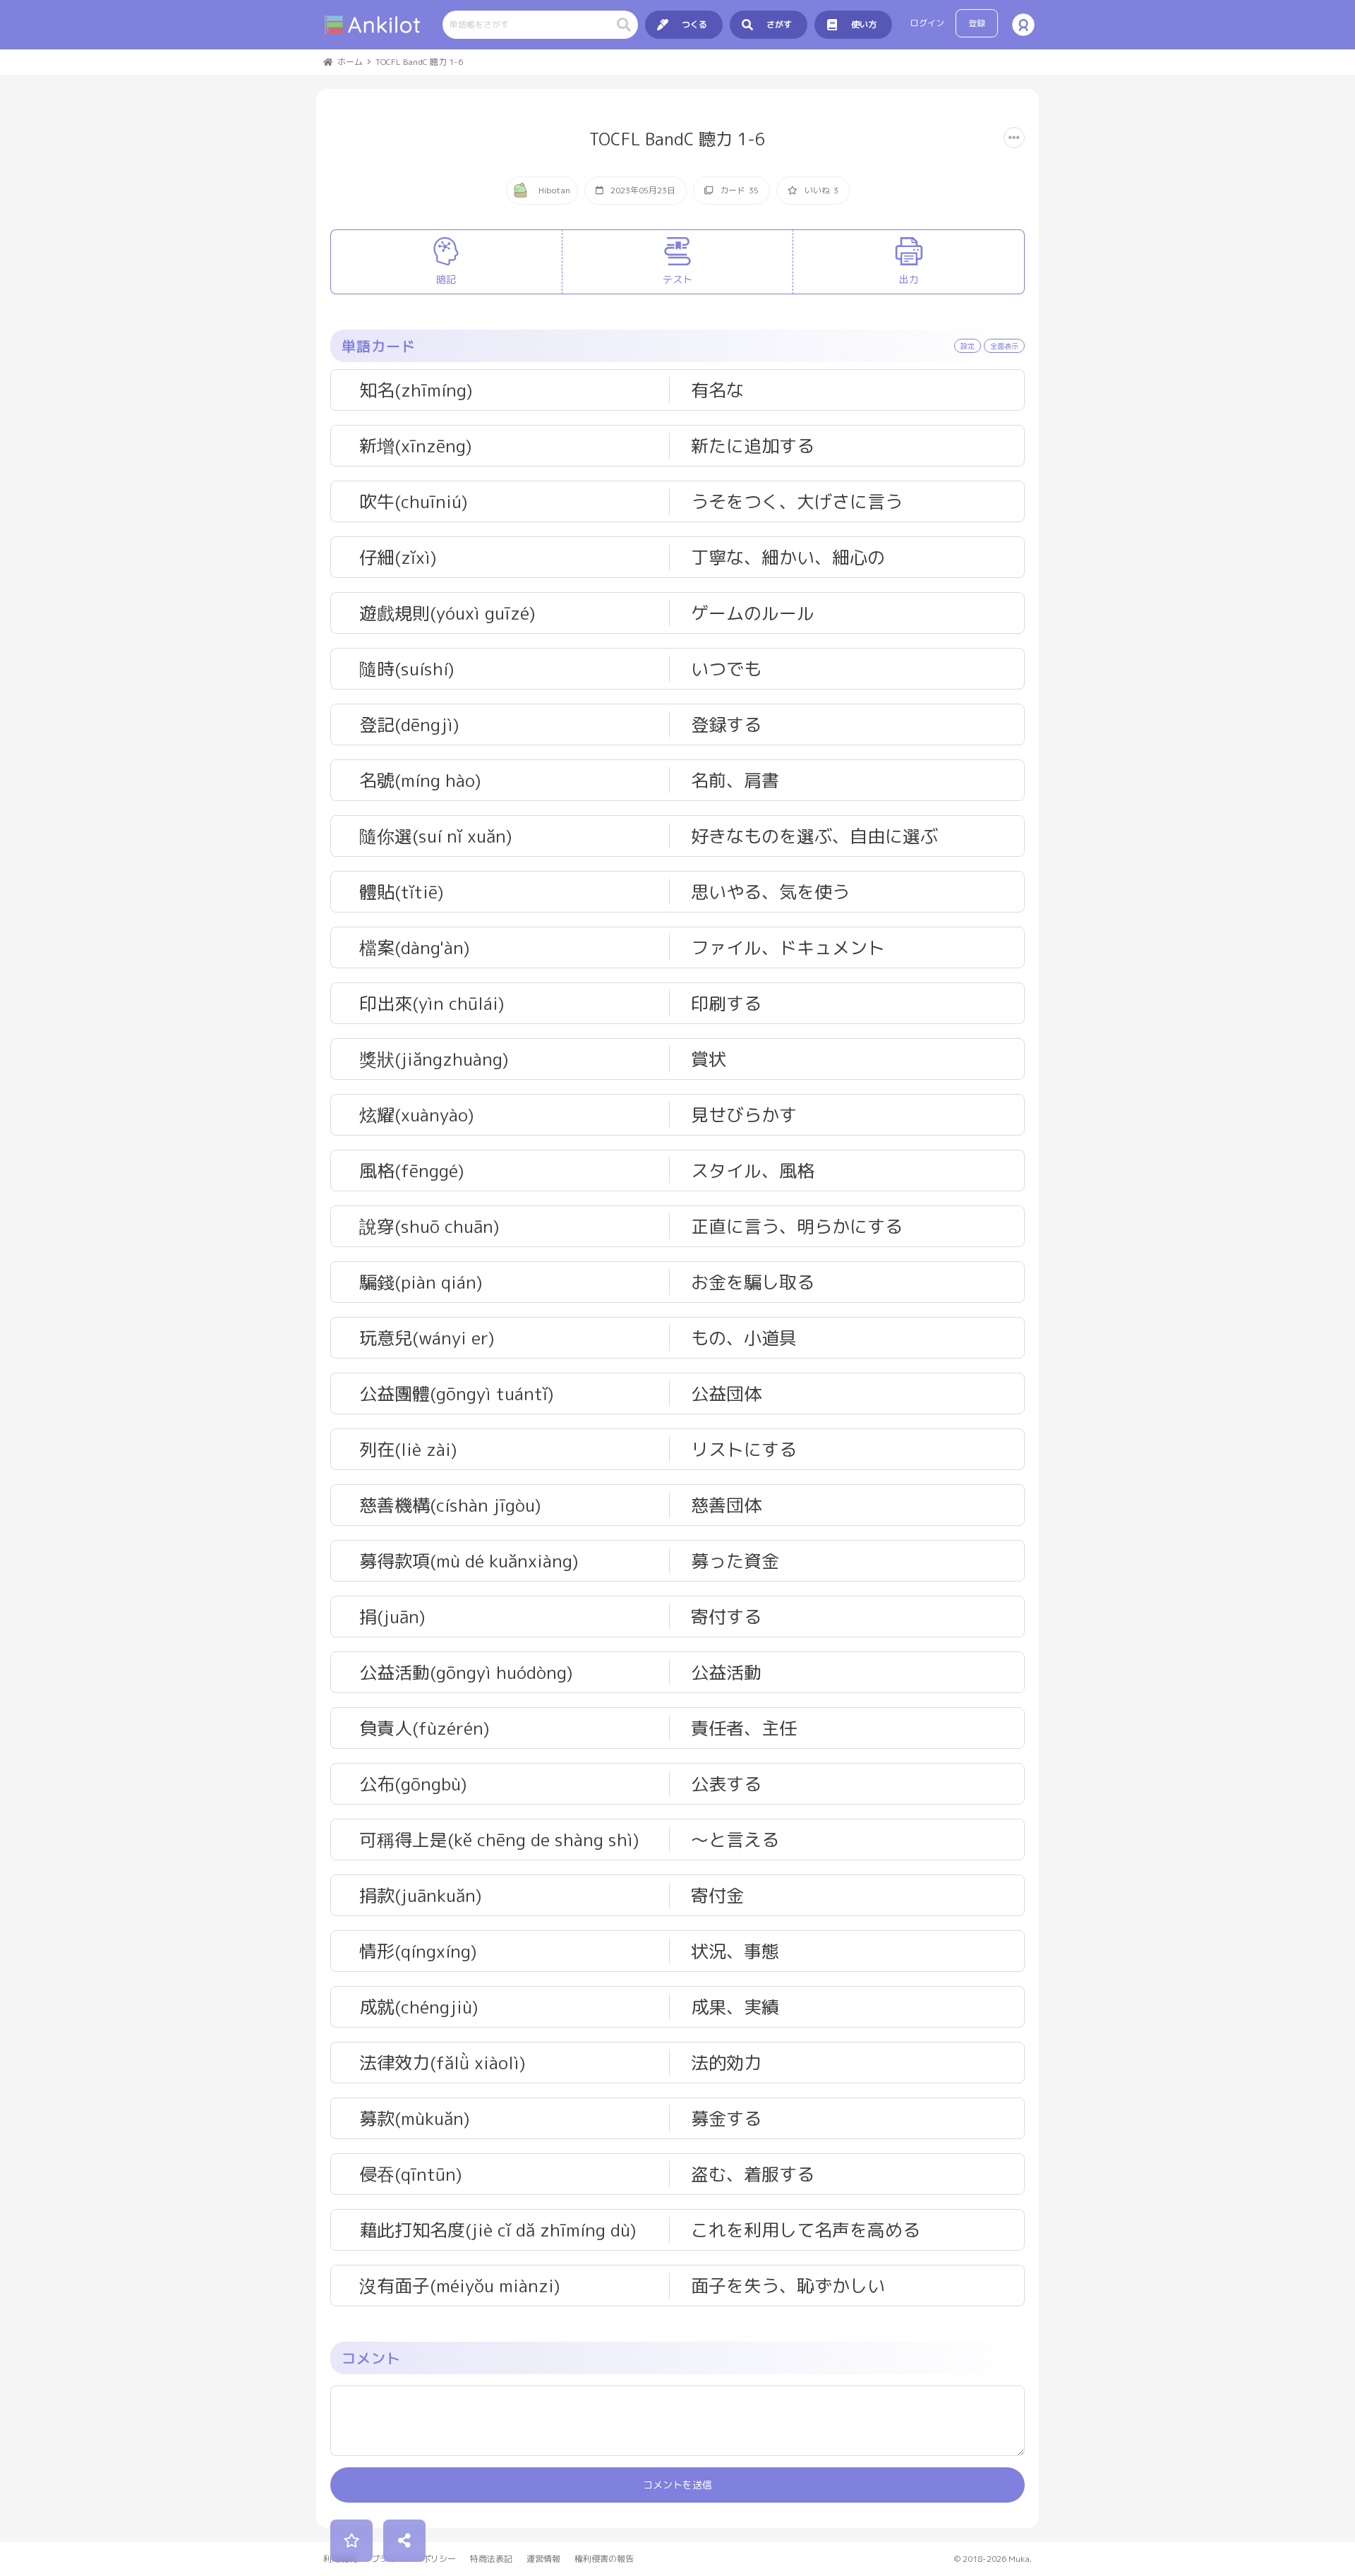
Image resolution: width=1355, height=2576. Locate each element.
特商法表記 (491, 2559)
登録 (977, 23)
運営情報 (543, 2559)
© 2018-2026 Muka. (993, 2559)
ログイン (927, 23)
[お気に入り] (351, 2541)
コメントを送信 (677, 2485)
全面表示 (1004, 346)
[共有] (404, 2541)
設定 (968, 346)
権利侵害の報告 (604, 2559)
